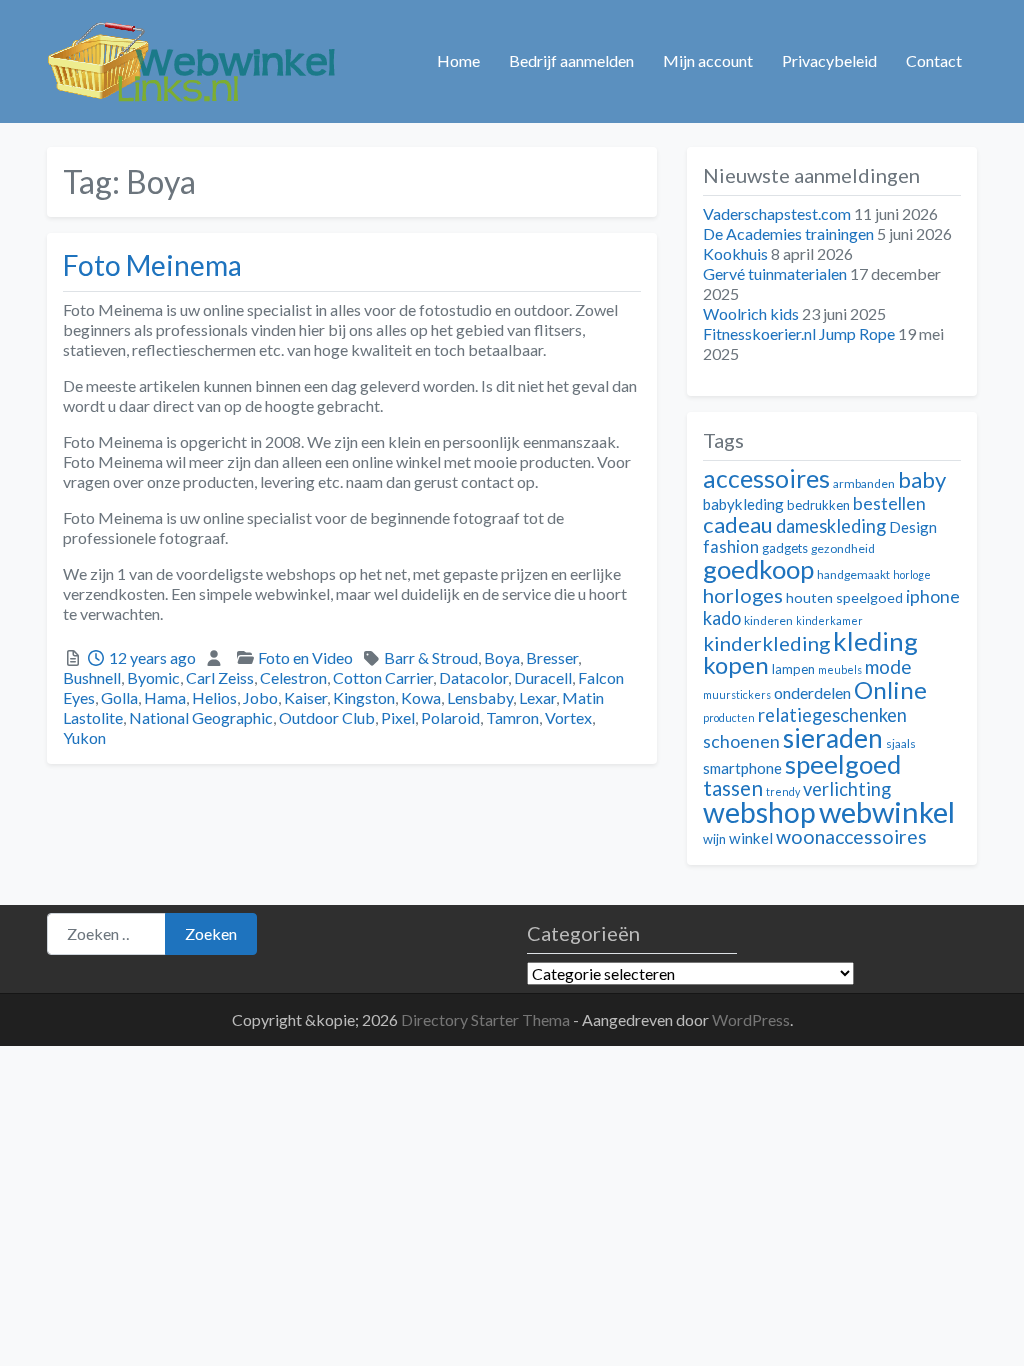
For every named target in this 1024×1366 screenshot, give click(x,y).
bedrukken (818, 505)
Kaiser (305, 697)
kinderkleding (766, 643)
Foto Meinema (152, 265)
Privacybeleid (829, 60)
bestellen (889, 503)
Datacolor (473, 677)
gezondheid (843, 548)
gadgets (785, 548)
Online (890, 689)
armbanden (864, 483)
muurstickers (737, 694)
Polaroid (450, 717)
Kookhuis (735, 253)
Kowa (421, 697)
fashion (731, 547)
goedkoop (758, 569)
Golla (119, 697)
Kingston (364, 697)
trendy (783, 791)
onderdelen (812, 692)
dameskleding (831, 526)
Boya (502, 657)
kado (722, 618)
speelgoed (843, 764)
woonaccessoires (851, 836)
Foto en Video (305, 657)
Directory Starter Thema (487, 1019)
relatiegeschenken (832, 715)
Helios (214, 697)
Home (458, 60)
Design (913, 527)
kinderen (768, 620)
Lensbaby (480, 697)
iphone (933, 596)
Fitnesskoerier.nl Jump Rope (799, 333)
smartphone (742, 768)
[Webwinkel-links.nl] (192, 58)
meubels (840, 669)
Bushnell (92, 677)
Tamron (512, 717)
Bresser (552, 657)
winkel (751, 838)
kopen (736, 664)
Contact (934, 60)
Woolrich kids (751, 313)
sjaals (901, 743)
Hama (165, 697)
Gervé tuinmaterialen (775, 273)
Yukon (84, 737)
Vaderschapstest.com (777, 213)
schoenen (741, 741)
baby (922, 479)
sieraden (833, 738)
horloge (912, 574)
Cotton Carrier (383, 677)
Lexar (537, 697)
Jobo (260, 697)
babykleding (743, 504)
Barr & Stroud (431, 657)
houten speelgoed (844, 597)
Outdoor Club (327, 717)
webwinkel (887, 811)
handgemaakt (853, 574)
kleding (875, 641)
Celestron (293, 677)
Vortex (568, 717)
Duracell (543, 677)
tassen (733, 787)
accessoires (766, 478)
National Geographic (201, 717)
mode (888, 666)
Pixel (398, 717)
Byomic (153, 677)
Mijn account (708, 60)
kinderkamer (829, 620)
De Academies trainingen (788, 233)
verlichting (847, 789)
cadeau (738, 524)
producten (729, 717)
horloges (743, 595)
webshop (759, 812)
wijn (714, 839)
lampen (793, 669)
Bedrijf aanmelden (571, 60)
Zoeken (211, 933)
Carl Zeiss (220, 677)
